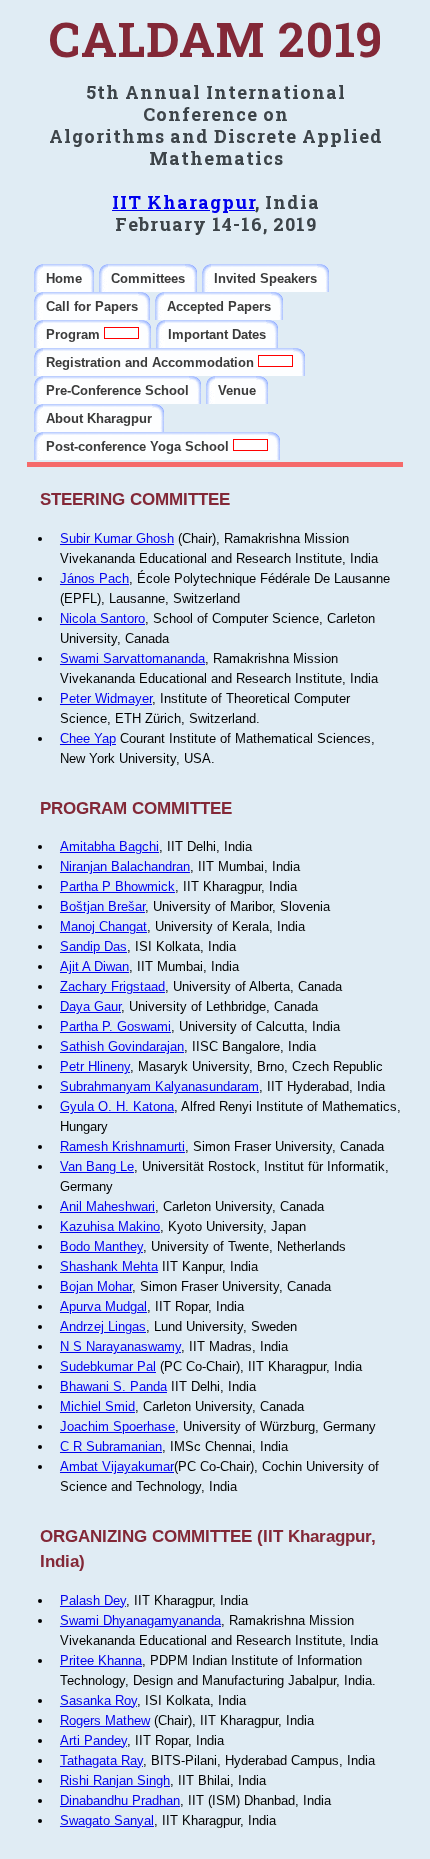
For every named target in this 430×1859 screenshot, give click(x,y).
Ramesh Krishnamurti (122, 1146)
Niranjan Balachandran (125, 866)
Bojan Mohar (96, 1286)
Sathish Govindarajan (122, 1046)
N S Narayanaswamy (120, 1346)
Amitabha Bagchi (109, 846)
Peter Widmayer (106, 698)
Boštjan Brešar (102, 906)
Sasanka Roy (98, 1700)
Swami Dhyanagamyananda (140, 1620)
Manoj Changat (103, 926)
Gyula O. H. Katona (117, 1106)
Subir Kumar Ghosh (117, 538)
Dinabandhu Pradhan (120, 1800)
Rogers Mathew (105, 1720)
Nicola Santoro (102, 618)
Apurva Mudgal (103, 1306)
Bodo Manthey (101, 1246)
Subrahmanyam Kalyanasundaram (159, 1086)
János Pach (94, 578)
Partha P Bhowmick (117, 886)
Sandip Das (93, 946)
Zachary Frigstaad (112, 986)
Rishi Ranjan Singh (115, 1780)
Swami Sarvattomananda (132, 658)
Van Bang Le (97, 1166)
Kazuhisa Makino (110, 1226)
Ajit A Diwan (94, 966)
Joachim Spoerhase (117, 1426)
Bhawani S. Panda (113, 1386)
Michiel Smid (97, 1406)
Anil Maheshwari (107, 1206)
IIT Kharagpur (183, 202)
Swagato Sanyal (107, 1820)
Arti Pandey (93, 1740)
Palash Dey (93, 1600)
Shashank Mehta (109, 1266)
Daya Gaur (90, 1006)
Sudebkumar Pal (108, 1366)
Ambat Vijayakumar (117, 1466)
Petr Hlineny (95, 1066)
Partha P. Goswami (115, 1026)
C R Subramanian (111, 1446)
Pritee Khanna (101, 1660)
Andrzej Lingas (103, 1326)
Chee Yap (88, 738)
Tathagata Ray (101, 1760)
